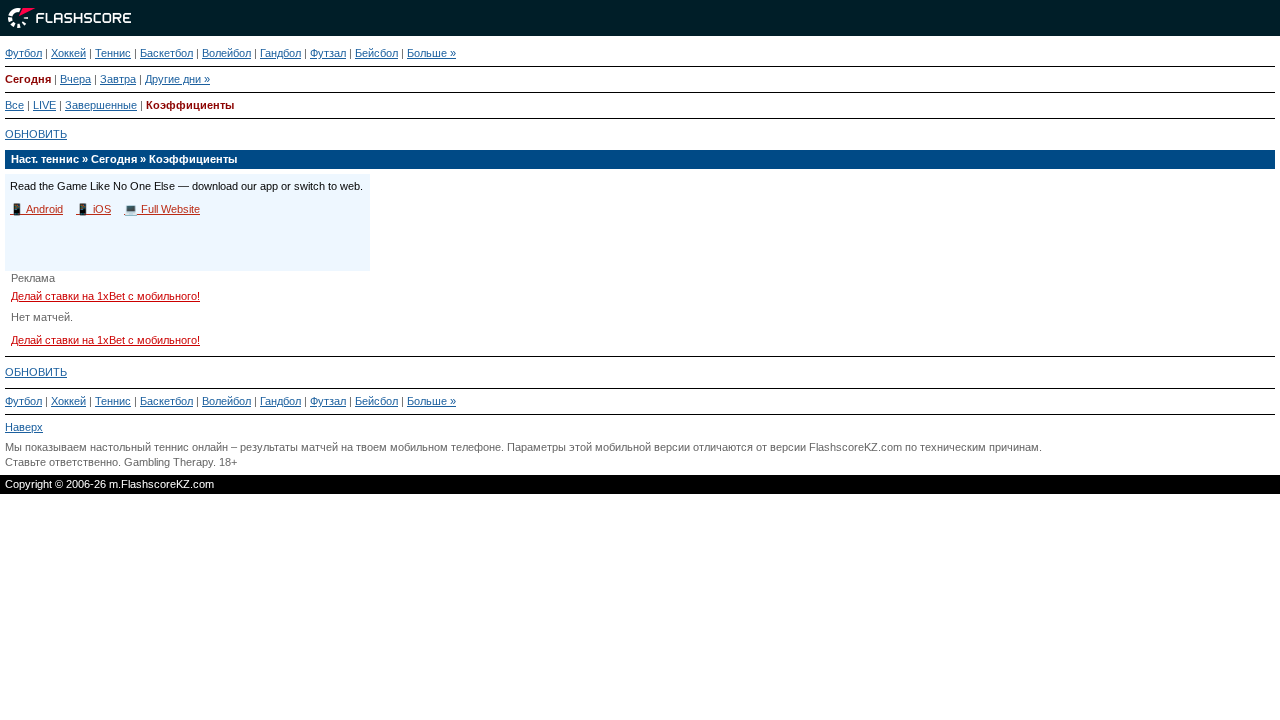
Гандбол (280, 53)
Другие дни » (177, 79)
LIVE (44, 105)
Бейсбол (376, 53)
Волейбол (226, 53)
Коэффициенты (190, 105)
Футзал (328, 53)
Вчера (75, 79)
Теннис (113, 53)
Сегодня (28, 79)
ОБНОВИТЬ (36, 134)
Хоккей (68, 53)
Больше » (431, 53)
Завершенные (101, 105)
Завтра (118, 79)
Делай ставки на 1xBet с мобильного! (105, 296)
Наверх (24, 427)
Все (14, 105)
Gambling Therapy (168, 462)
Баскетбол (166, 53)
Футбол (23, 53)
